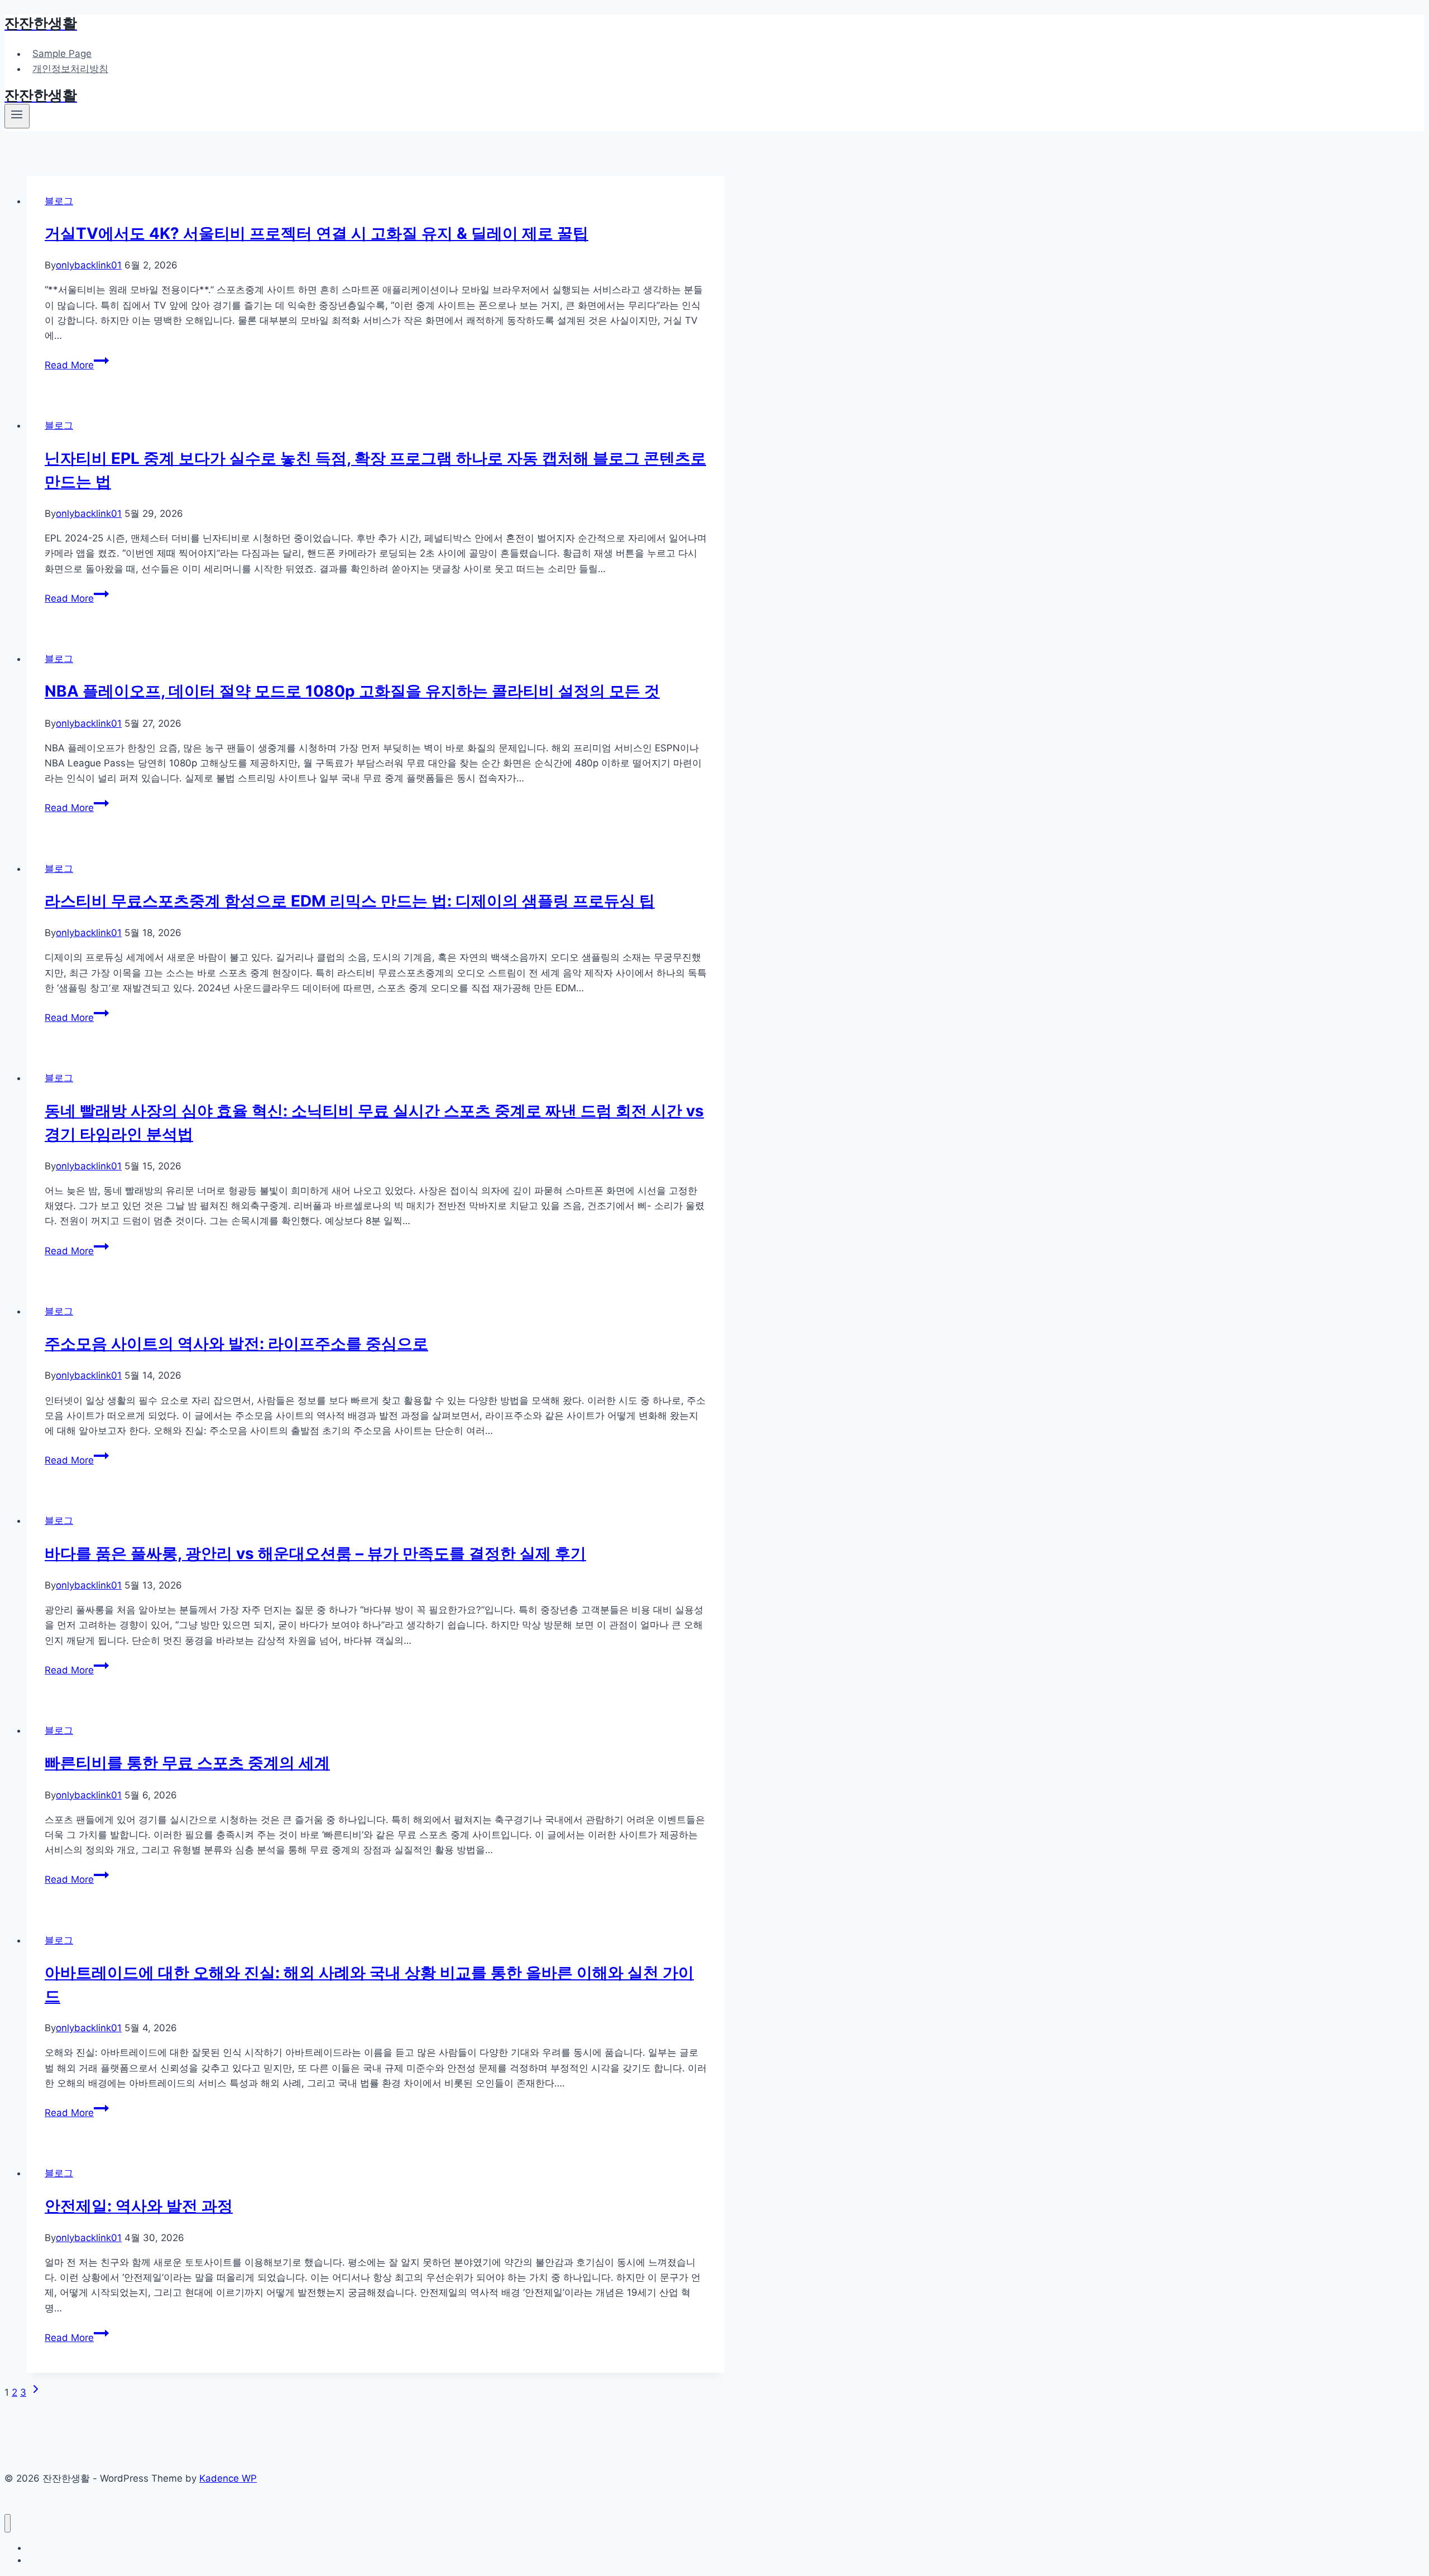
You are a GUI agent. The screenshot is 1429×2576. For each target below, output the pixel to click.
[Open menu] (17, 116)
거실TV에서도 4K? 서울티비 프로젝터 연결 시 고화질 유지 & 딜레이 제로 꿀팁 (317, 233)
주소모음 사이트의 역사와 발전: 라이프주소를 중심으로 (236, 1344)
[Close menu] (8, 2523)
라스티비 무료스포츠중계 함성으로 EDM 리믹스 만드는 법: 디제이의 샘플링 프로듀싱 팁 (350, 901)
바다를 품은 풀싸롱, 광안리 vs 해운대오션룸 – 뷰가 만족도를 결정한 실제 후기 (315, 1553)
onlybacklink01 (89, 265)
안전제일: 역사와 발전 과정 (139, 2206)
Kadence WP (228, 2478)
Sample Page (62, 54)
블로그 (59, 201)
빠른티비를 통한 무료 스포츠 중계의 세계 (187, 1763)
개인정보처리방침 (70, 69)
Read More (77, 365)
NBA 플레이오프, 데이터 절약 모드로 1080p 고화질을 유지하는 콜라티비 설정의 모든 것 (352, 691)
